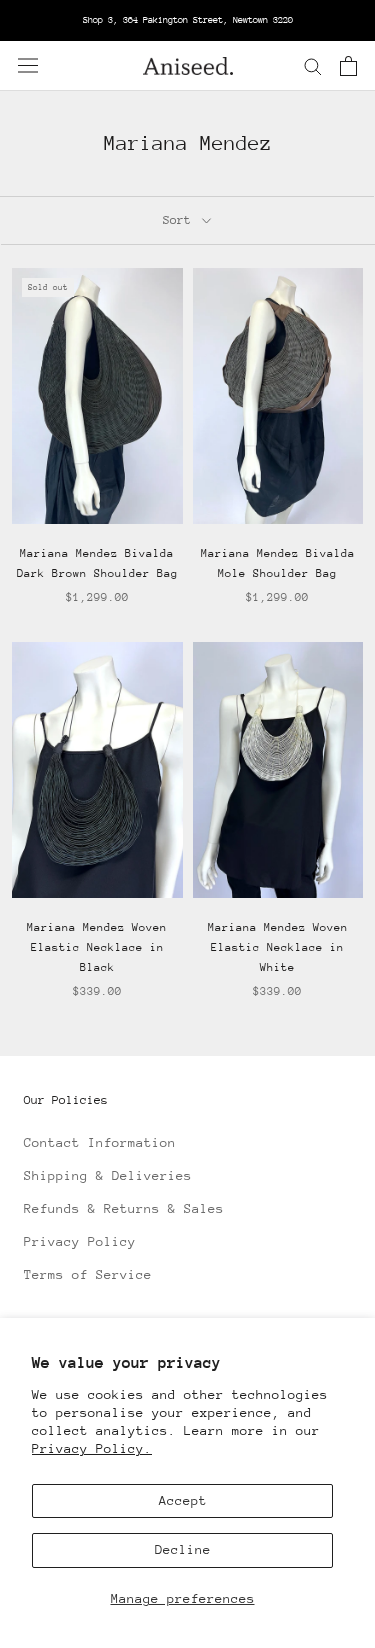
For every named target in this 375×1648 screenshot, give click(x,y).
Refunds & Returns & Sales (124, 1208)
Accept (183, 1500)
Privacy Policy (80, 1241)
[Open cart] (348, 66)
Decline (183, 1549)
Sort (180, 220)
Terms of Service (88, 1274)
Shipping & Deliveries (108, 1175)
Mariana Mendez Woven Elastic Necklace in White (278, 947)
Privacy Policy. (92, 1448)
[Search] (313, 65)
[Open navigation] (28, 65)
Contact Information (100, 1142)
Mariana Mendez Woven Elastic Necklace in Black (97, 947)
